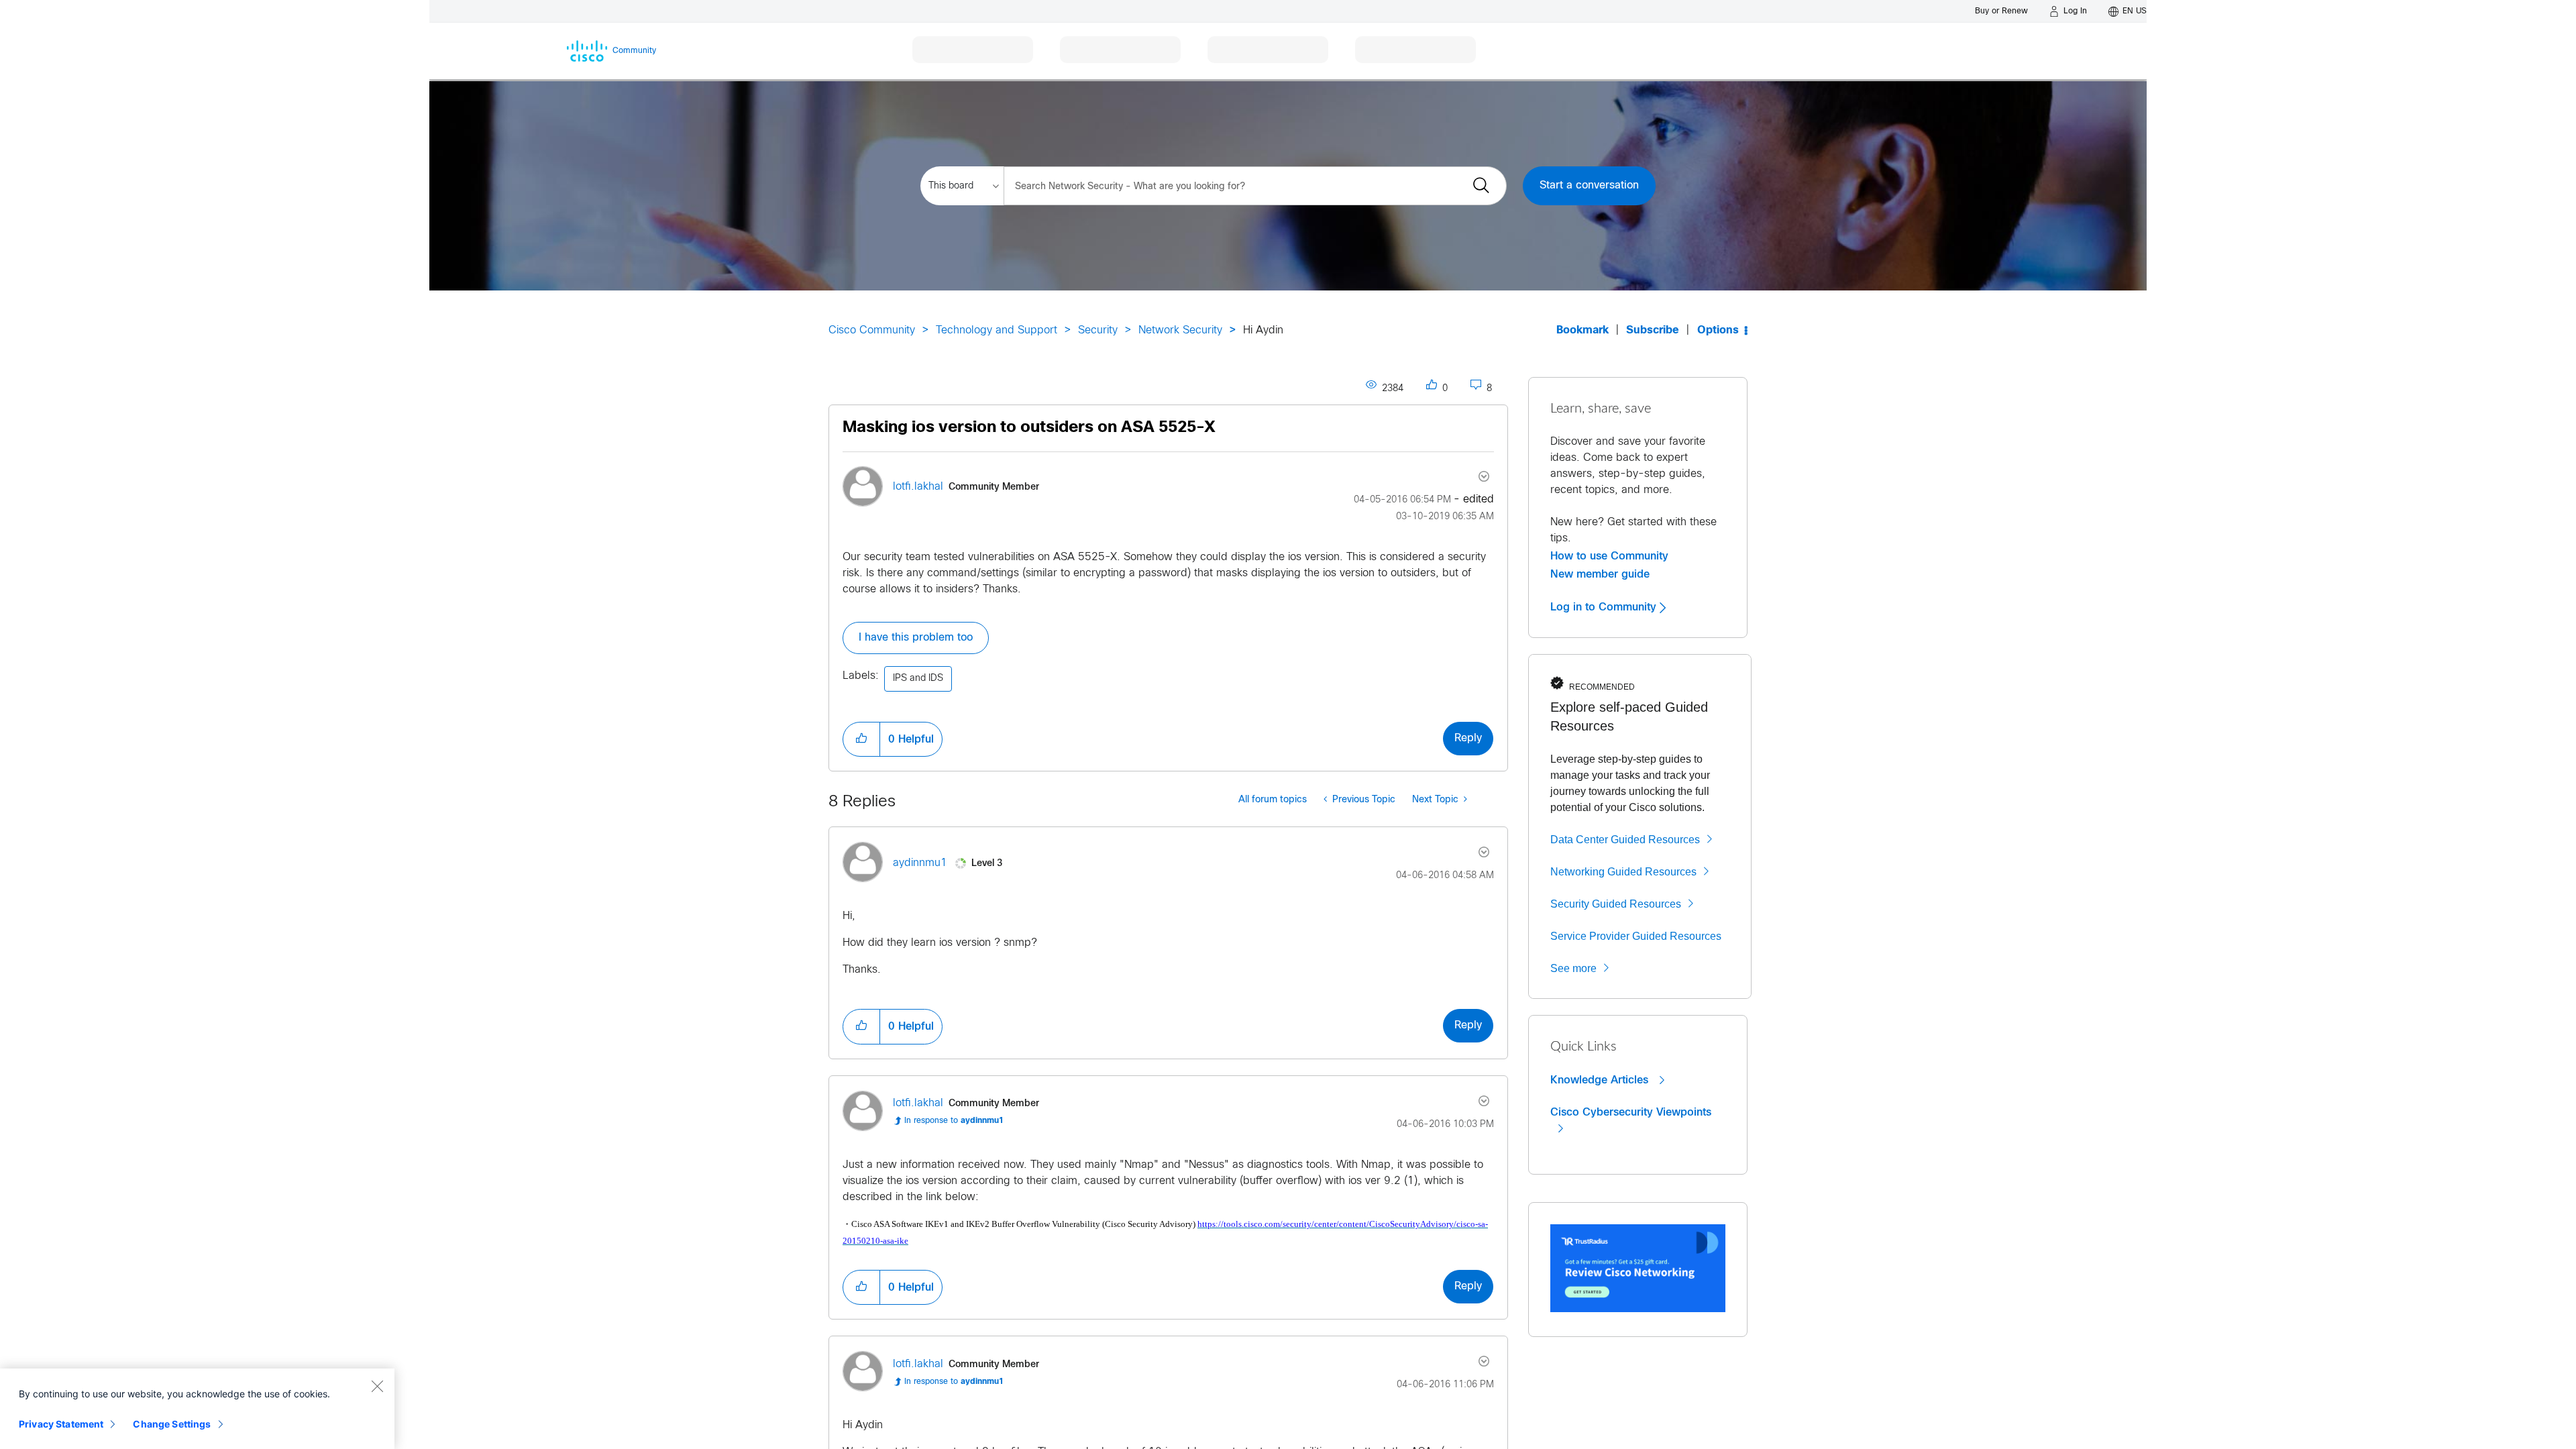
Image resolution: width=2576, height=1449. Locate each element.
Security (1098, 330)
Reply (1468, 738)
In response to (954, 1121)
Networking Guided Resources (1623, 872)
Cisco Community (872, 330)
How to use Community (1609, 556)
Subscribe (1653, 330)
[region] (197, 1409)
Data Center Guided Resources (1625, 840)
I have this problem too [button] (916, 638)
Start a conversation (1589, 185)
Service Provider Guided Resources (1636, 936)
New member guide (1600, 574)
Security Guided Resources (1616, 904)
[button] (861, 739)
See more (1573, 968)
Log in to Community (1605, 607)
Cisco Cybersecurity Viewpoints (1631, 1112)
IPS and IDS (918, 679)
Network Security (1180, 330)
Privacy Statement (61, 1424)
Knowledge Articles (1601, 1080)
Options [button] (1718, 330)
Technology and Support (997, 330)
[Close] (377, 1386)
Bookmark (1582, 330)
